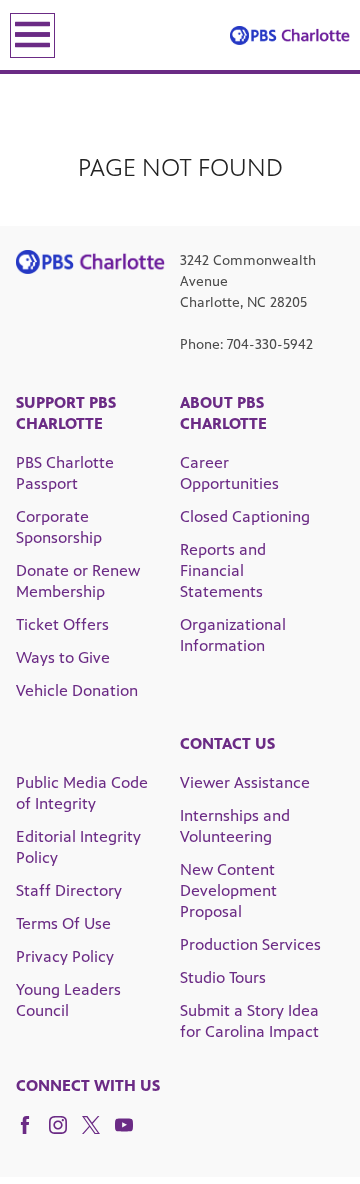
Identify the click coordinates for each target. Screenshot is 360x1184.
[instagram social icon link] (65, 1134)
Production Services (250, 944)
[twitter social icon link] (98, 1134)
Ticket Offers (62, 624)
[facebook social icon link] (32, 1134)
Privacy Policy (65, 956)
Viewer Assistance (245, 782)
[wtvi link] (290, 35)
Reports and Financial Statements (223, 570)
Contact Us (227, 743)
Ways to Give (63, 657)
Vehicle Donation (77, 690)
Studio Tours (223, 977)
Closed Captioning (245, 516)
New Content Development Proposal (228, 890)
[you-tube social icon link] (131, 1134)
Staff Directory (69, 890)
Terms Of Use (63, 923)
